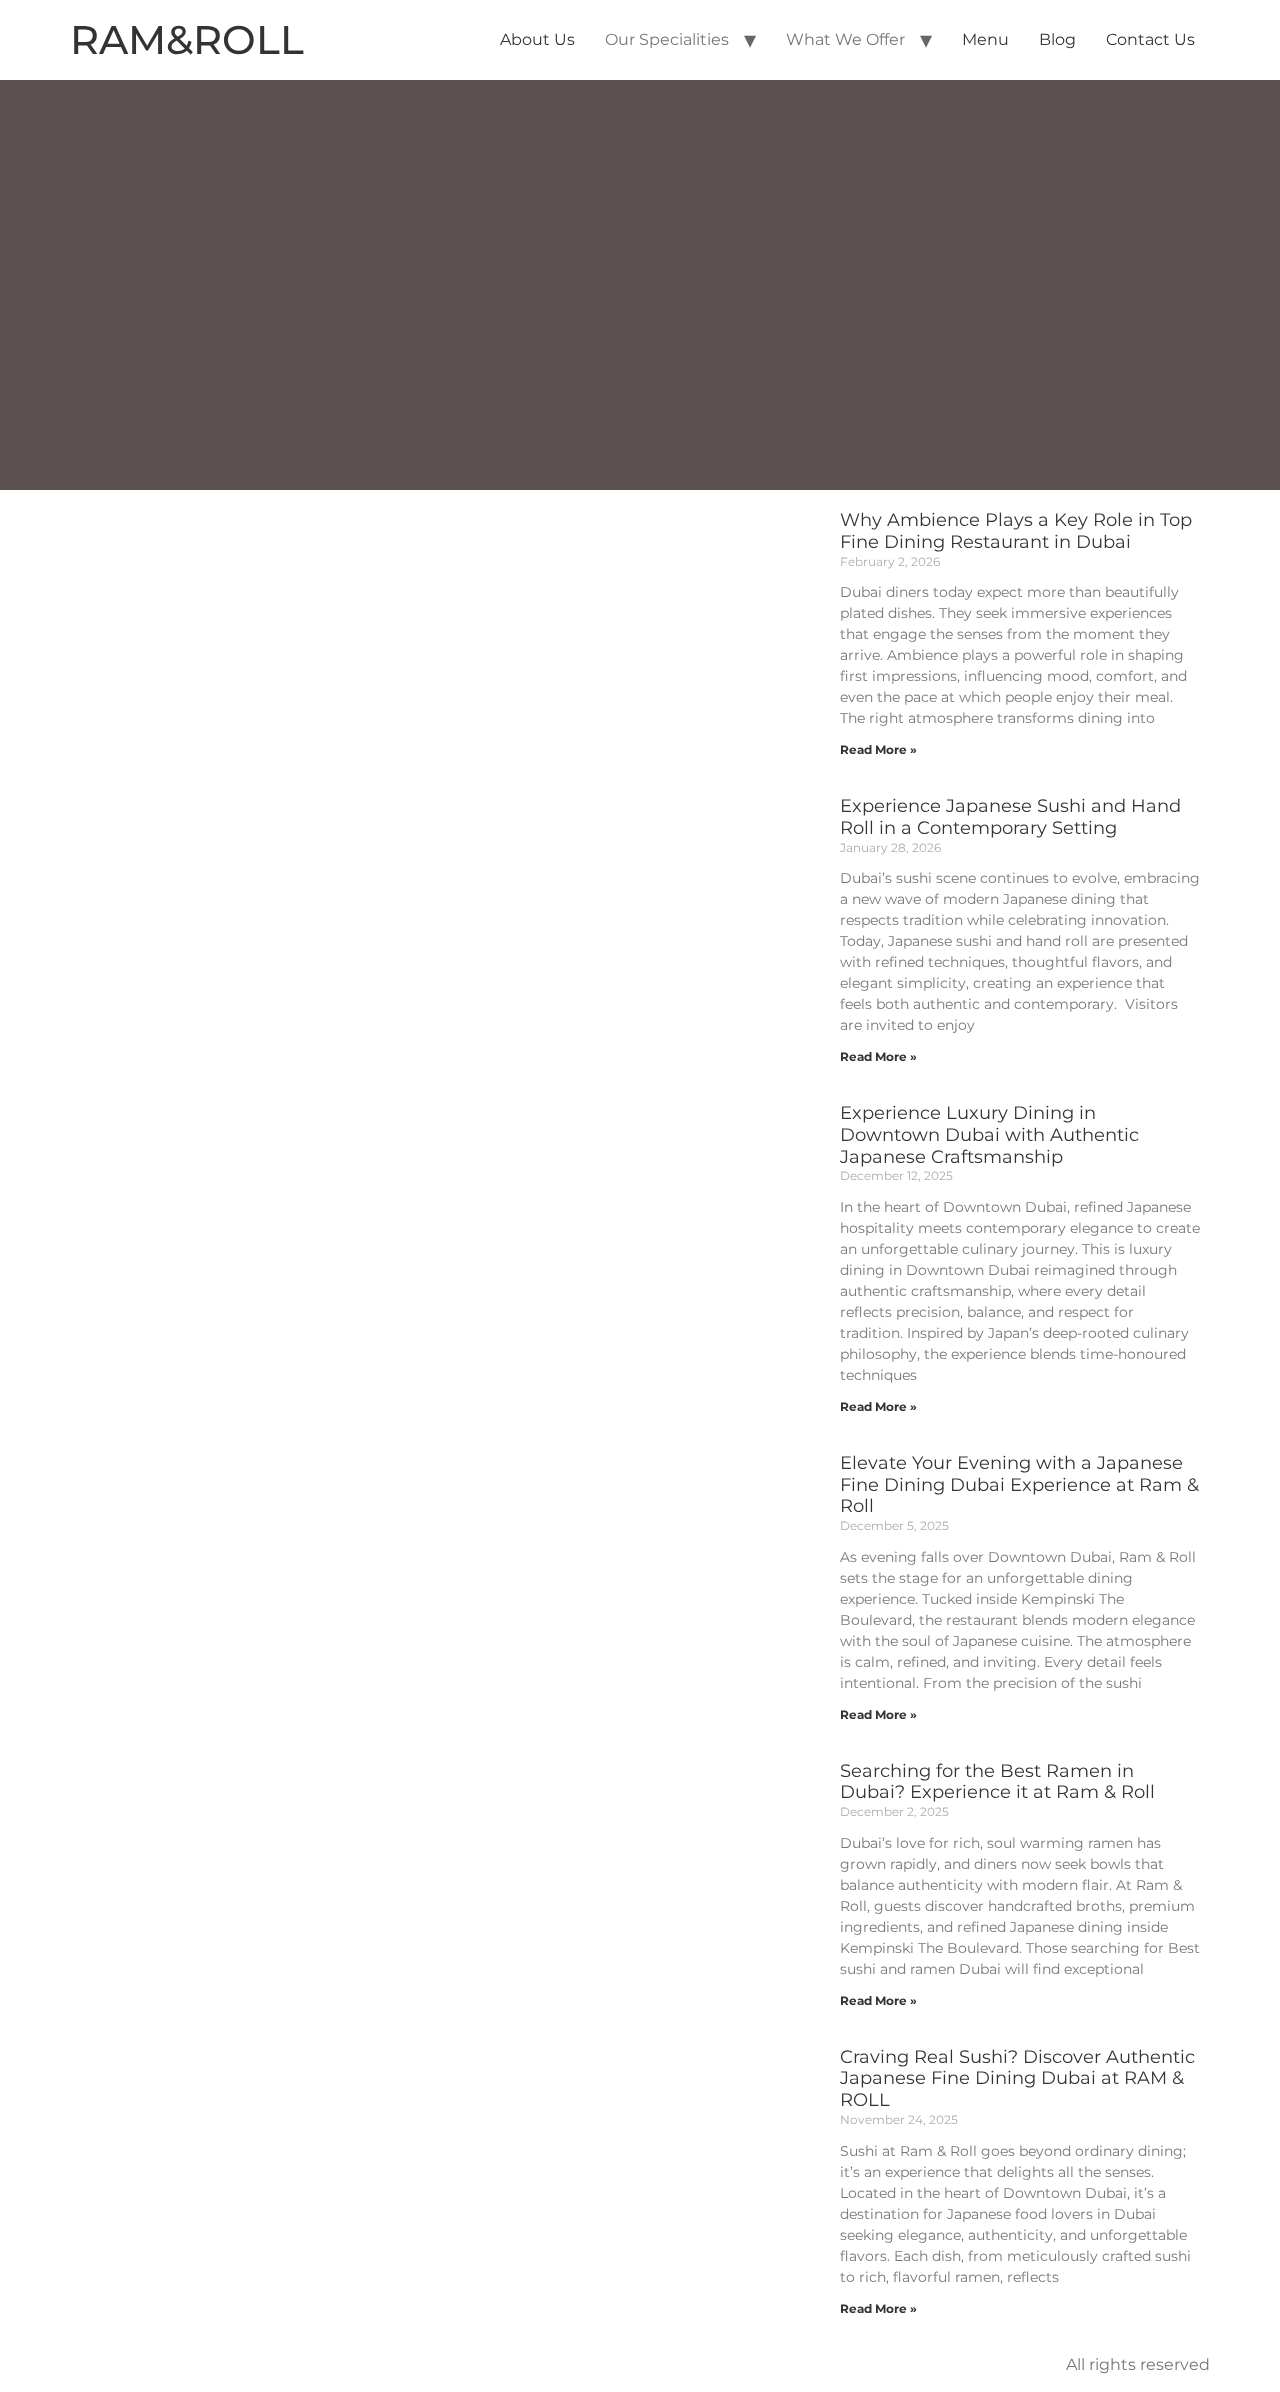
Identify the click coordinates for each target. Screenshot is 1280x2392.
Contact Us (1150, 39)
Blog (1057, 39)
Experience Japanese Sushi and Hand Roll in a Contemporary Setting (1010, 817)
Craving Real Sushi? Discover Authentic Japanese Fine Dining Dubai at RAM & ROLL (1017, 2079)
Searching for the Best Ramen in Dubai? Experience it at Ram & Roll (997, 1782)
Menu (985, 39)
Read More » (878, 749)
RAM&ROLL (187, 39)
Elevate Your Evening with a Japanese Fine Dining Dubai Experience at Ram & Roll (1019, 1485)
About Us (537, 39)
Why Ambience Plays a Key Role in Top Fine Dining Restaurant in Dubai (1016, 531)
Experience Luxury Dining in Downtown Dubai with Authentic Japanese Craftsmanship (989, 1135)
